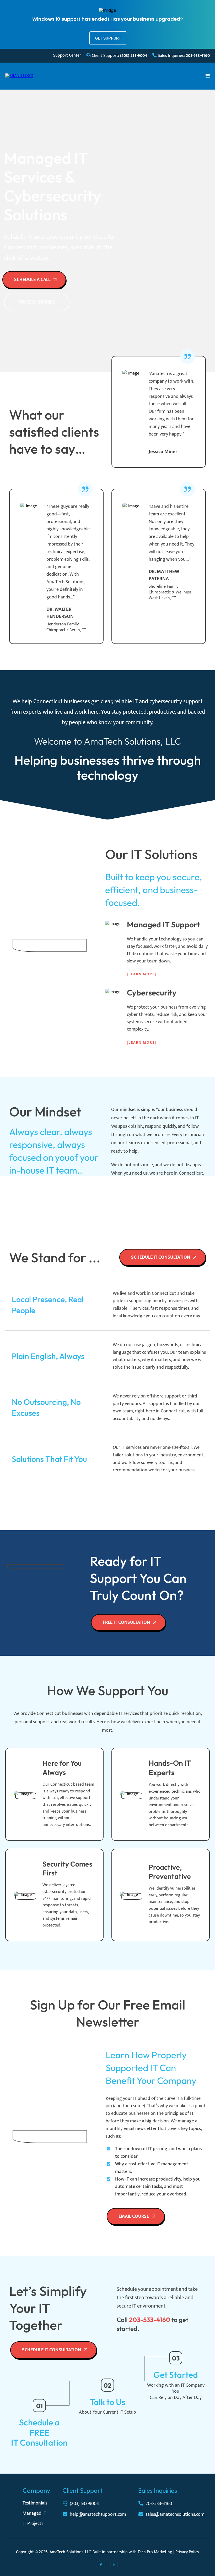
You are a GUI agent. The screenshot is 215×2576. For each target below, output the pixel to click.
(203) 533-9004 (84, 2504)
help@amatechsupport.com (98, 2514)
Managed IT (34, 2513)
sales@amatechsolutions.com (175, 2514)
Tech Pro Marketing (155, 2552)
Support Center (67, 55)
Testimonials (35, 2503)
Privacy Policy (187, 2552)
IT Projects (33, 2524)
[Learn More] (142, 974)
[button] (208, 76)
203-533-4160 (159, 2504)
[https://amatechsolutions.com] (19, 76)
